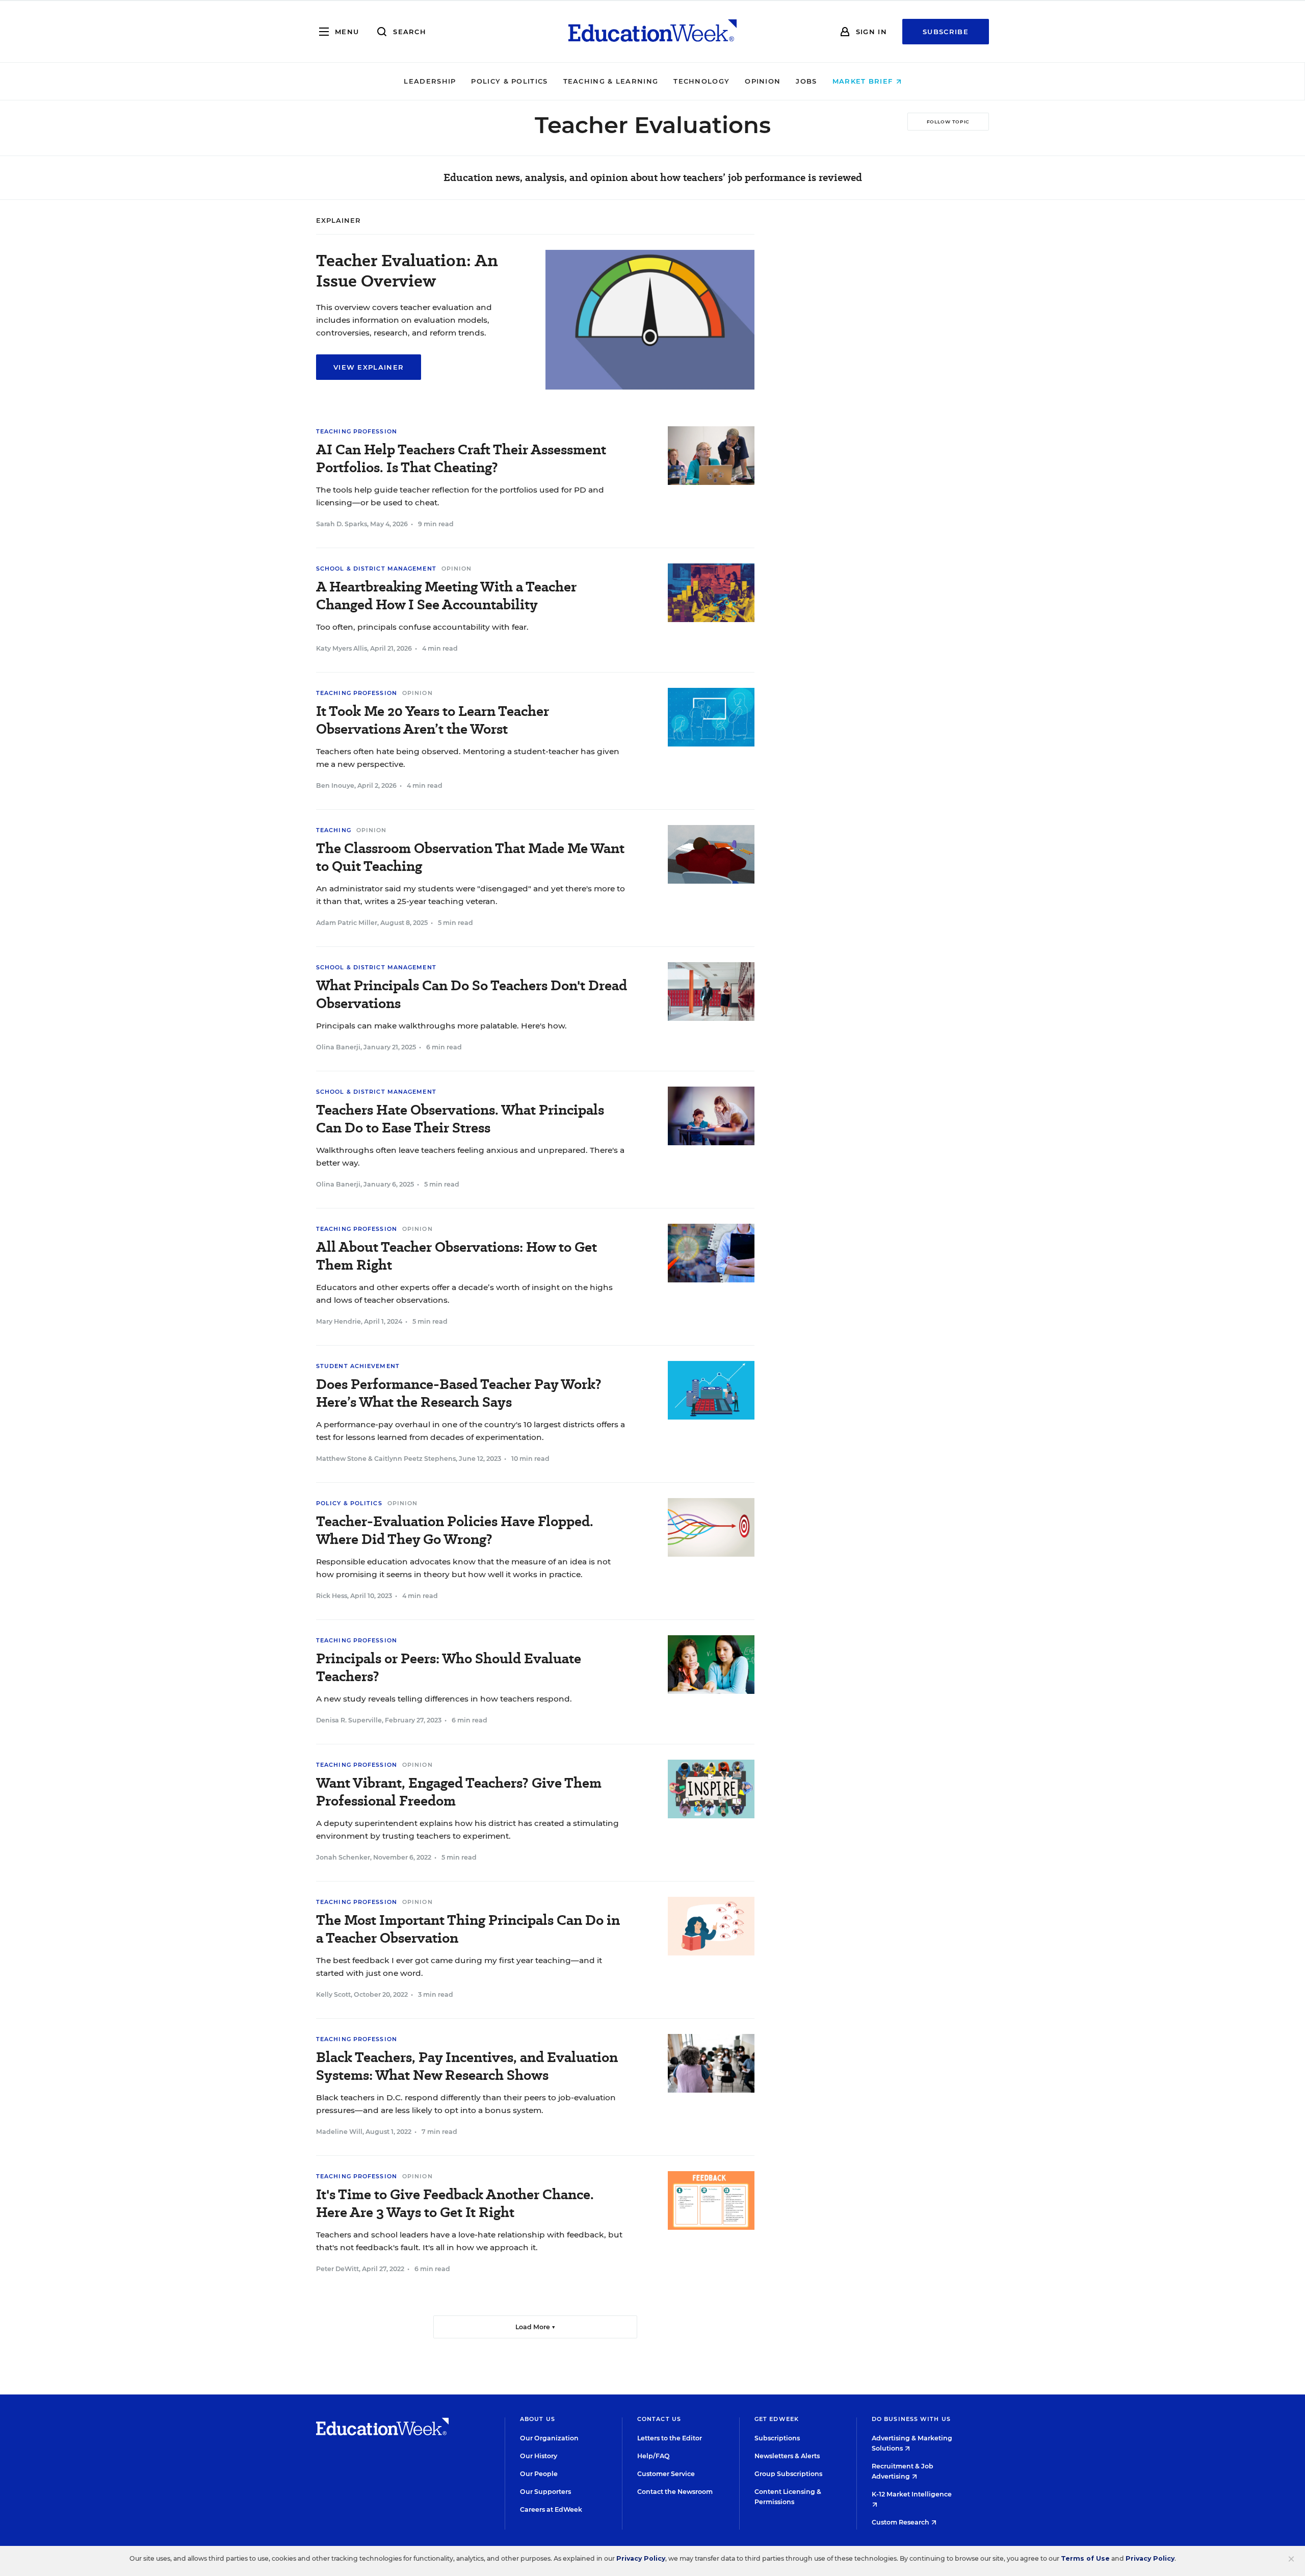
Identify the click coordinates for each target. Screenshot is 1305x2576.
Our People (539, 2474)
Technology (701, 81)
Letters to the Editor (670, 2438)
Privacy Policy (641, 2558)
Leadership (430, 81)
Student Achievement (358, 1366)
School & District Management (376, 569)
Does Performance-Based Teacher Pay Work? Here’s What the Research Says (459, 1393)
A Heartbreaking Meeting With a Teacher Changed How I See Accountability (446, 596)
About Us (538, 2419)
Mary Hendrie (338, 1321)
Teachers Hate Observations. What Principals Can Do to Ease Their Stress (460, 1119)
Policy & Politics (509, 81)
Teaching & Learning (611, 81)
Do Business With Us (911, 2419)
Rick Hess (332, 1596)
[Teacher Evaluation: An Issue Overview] (650, 387)
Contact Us (659, 2419)
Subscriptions (777, 2438)
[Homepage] (652, 32)
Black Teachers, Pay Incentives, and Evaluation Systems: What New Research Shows (467, 2066)
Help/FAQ (654, 2456)
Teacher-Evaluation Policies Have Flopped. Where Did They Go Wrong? (455, 1530)
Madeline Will (339, 2132)
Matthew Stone (341, 1459)
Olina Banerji (338, 1047)
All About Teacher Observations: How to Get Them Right (456, 1256)
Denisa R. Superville (349, 1720)
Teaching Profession (357, 431)
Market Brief (864, 81)
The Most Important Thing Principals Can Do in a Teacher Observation (468, 1929)
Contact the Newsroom (675, 2492)
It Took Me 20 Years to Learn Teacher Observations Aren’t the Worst (433, 720)
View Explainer (369, 367)
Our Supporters (545, 2492)
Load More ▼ (536, 2327)
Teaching (334, 830)
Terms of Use (1085, 2558)
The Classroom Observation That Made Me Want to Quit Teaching (470, 857)
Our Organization (549, 2438)
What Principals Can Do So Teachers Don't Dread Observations (472, 994)
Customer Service (666, 2474)
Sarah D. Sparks (342, 524)
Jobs (806, 81)
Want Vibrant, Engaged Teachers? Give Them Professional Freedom (459, 1792)
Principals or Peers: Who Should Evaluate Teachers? (449, 1667)
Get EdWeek (777, 2419)
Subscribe (946, 32)
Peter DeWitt (337, 2269)
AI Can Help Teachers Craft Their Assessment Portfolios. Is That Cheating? (461, 458)
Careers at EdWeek (551, 2509)
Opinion (763, 81)
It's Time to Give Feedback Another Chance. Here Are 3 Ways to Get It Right (455, 2203)
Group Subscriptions (788, 2474)
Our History (539, 2456)
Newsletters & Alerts (787, 2456)
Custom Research (901, 2522)
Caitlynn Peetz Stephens (415, 1459)
